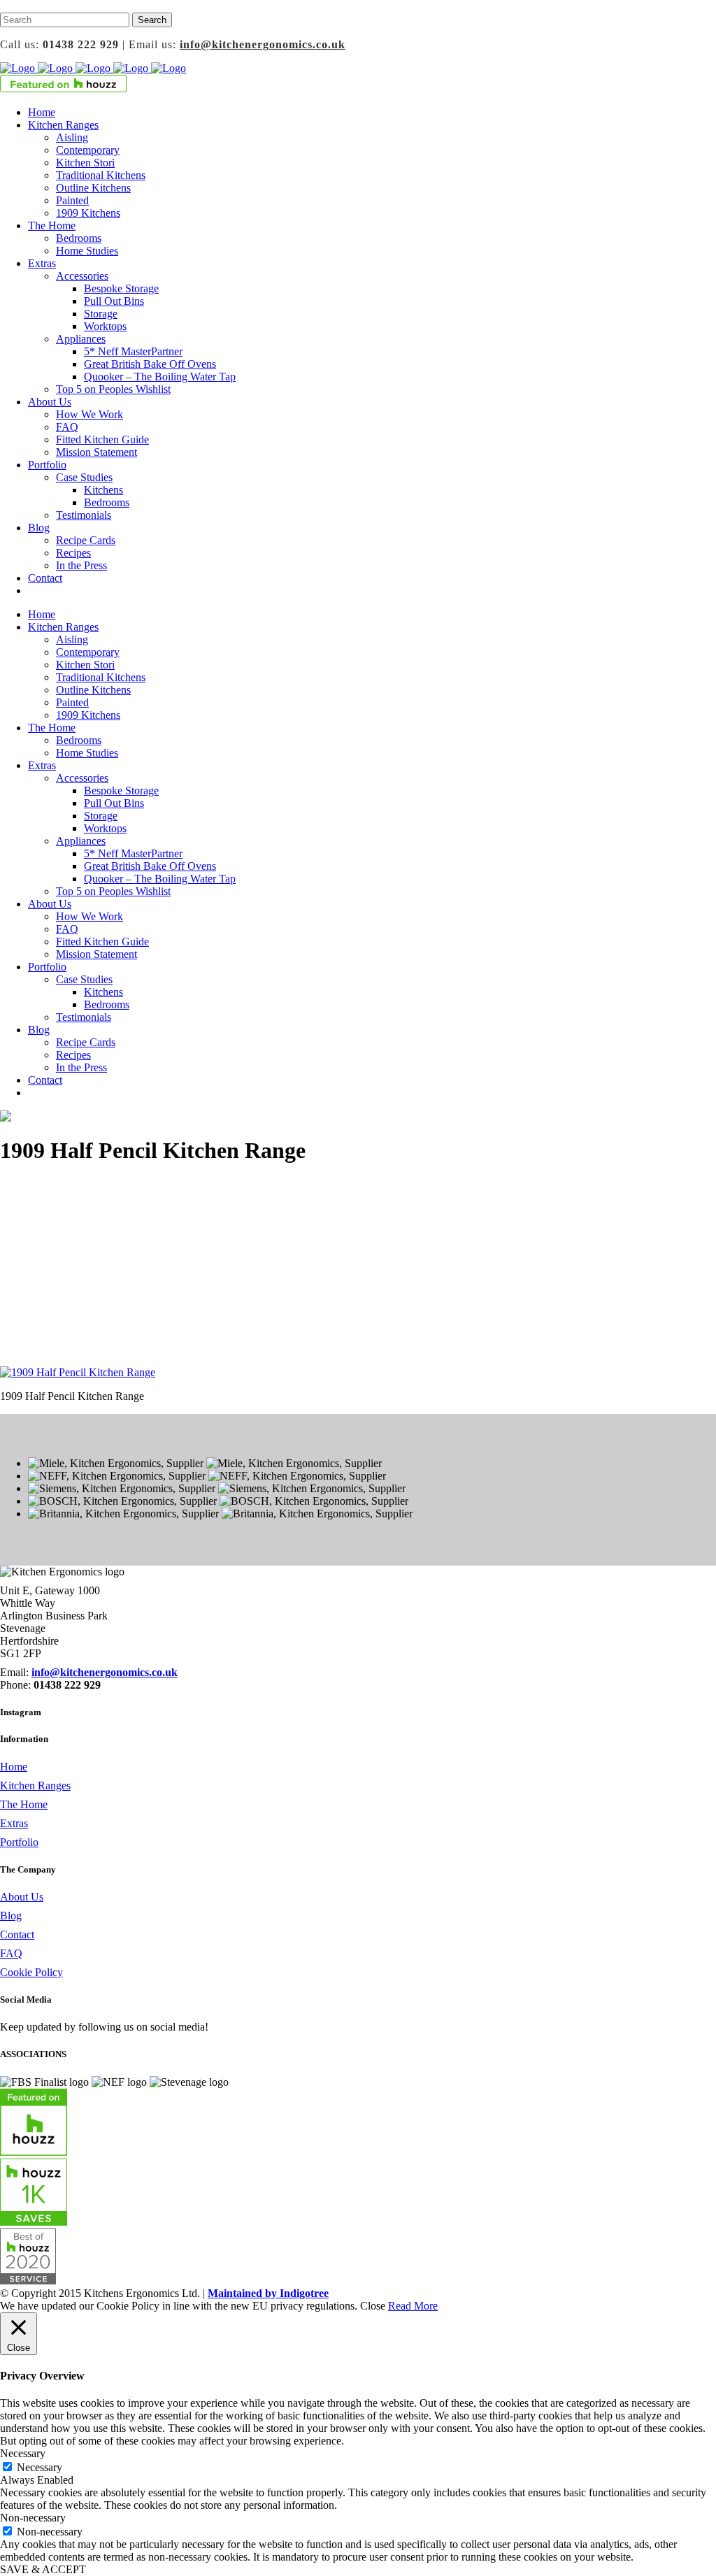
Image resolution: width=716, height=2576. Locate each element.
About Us (22, 1897)
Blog (11, 1916)
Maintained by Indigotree (268, 2293)
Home (14, 1767)
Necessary (40, 2467)
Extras (14, 1823)
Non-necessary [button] (33, 2518)
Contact (17, 1934)
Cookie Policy (31, 1972)
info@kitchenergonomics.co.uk (263, 44)
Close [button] (373, 2306)
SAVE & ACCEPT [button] (43, 2569)
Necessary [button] (23, 2453)
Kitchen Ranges (35, 1786)
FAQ (11, 1953)
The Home (24, 1804)
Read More (413, 2306)
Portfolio (19, 1842)
